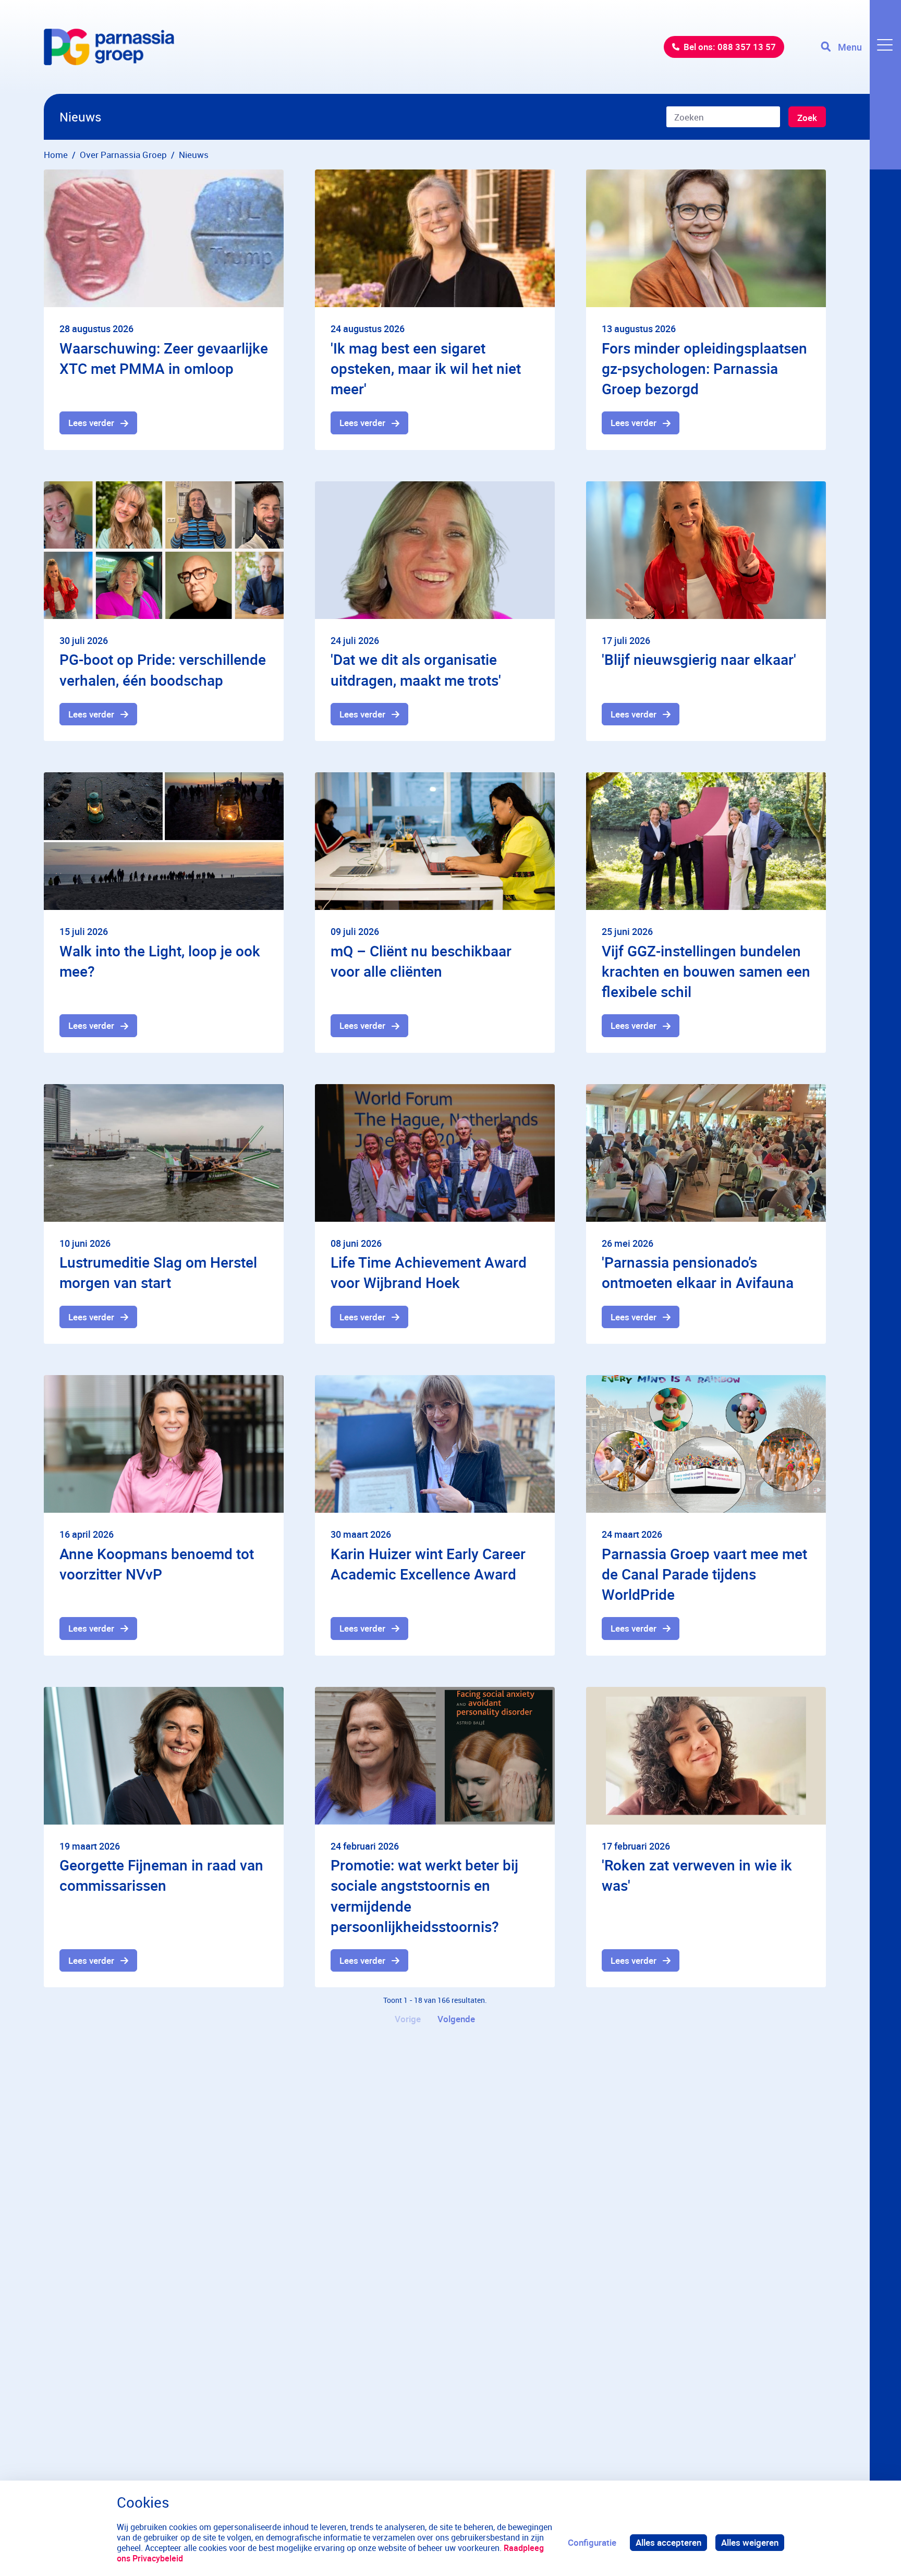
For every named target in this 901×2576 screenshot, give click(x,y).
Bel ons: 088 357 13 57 (730, 47)
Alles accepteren (668, 2542)
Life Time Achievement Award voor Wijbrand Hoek (429, 1272)
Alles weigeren (750, 2542)
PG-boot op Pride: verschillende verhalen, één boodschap (163, 669)
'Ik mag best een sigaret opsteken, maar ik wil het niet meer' (426, 368)
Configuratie (592, 2542)
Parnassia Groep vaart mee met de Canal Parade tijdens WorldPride (704, 1574)
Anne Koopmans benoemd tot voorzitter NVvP (157, 1564)
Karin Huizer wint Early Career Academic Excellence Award (428, 1564)
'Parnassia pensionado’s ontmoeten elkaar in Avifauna (698, 1272)
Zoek (807, 118)
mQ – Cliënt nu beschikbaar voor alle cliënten (421, 961)
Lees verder (91, 423)
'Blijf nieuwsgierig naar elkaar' (699, 659)
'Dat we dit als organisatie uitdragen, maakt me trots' (416, 669)
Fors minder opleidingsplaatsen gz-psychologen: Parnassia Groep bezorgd (704, 368)
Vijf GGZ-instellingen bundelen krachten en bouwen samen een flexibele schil (706, 971)
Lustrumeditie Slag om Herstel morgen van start (158, 1272)
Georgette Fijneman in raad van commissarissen (161, 1875)
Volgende (456, 2019)
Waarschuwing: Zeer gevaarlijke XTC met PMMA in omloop (164, 358)
